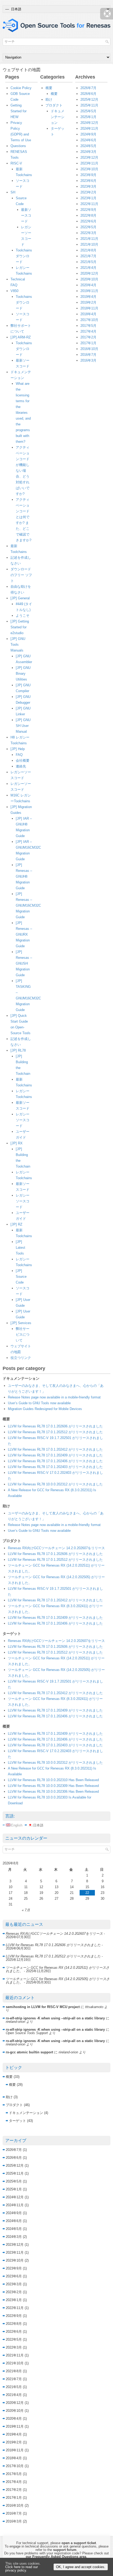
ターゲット (17, 2121)
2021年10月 (89, 244)
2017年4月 (88, 331)
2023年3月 (88, 186)
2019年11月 (89, 291)
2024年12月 (89, 123)
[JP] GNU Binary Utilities (23, 674)
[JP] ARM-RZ (21, 337)
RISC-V (16, 163)
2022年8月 (88, 215)
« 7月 (26, 1910)
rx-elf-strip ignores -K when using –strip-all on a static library (55, 2018)
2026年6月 (88, 94)
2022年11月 (89, 204)
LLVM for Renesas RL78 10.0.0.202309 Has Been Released (53, 1786)
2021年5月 (88, 262)
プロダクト (54, 105)
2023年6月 (88, 181)
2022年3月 (88, 233)
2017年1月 (88, 343)
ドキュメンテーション (58, 117)
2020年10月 (89, 279)
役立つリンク (21, 1358)
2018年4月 (88, 314)
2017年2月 (88, 337)
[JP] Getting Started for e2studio (20, 627)
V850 (14, 291)
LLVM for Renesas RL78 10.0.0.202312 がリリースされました (55, 1484)
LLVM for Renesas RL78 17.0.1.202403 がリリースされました (55, 1467)
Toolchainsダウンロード (24, 256)
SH (13, 192)
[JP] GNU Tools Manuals (18, 645)
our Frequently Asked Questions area (56, 2557)
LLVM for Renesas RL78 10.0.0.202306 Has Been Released (53, 1792)
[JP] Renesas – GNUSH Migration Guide (24, 963)
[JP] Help (18, 749)
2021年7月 (88, 256)
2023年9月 (88, 175)
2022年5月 (88, 227)
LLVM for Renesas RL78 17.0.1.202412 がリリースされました (55, 1449)
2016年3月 (88, 360)
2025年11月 (89, 105)
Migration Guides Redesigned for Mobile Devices (45, 1409)
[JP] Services (21, 1323)
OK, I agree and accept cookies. (81, 2567)
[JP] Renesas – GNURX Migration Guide (24, 934)
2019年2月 (88, 302)
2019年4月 (88, 297)
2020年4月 (88, 285)
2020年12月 (89, 273)
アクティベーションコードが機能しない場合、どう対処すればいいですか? (23, 471)
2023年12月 (89, 157)
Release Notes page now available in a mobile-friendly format (54, 1397)
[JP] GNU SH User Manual (23, 726)
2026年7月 (88, 88)
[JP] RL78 (18, 1050)
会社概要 (23, 760)
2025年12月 (89, 99)
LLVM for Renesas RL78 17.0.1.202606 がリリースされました (55, 1426)
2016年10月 (89, 349)
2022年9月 (88, 210)
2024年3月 (88, 152)
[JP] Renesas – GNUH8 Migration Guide (24, 876)
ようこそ (23, 616)
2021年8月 (88, 250)
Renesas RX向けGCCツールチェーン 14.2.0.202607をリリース (56, 1548)
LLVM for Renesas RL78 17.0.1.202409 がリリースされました (55, 1455)
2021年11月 (89, 239)
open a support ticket (79, 2543)
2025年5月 (88, 111)
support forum (65, 2550)
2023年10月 (89, 169)
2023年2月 (88, 192)
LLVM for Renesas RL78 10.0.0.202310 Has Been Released (53, 1780)
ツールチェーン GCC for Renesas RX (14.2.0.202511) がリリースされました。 (58, 1969)
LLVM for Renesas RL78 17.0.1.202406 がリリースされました (55, 1461)
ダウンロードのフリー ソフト (21, 575)
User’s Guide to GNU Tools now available (39, 1403)
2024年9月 (88, 134)
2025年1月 (88, 117)
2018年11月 (89, 308)
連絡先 (21, 766)
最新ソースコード (26, 215)
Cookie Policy (21, 88)
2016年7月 (88, 355)
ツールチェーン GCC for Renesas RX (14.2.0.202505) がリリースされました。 (58, 1981)
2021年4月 (88, 268)
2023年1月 (88, 198)
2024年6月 (88, 140)
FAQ (19, 755)
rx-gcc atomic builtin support (29, 2052)
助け (49, 99)
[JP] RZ (16, 1224)
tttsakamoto (94, 2007)
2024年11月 (89, 128)
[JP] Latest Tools (20, 1248)
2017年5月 (88, 326)
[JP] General (20, 598)
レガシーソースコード (23, 1120)
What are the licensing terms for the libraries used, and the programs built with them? (23, 413)
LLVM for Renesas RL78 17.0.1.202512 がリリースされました (55, 1432)
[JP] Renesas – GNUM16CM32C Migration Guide (28, 905)
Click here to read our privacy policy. (22, 2569)
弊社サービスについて (23, 1335)
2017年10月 (89, 320)
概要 (49, 88)
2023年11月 (89, 163)
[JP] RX (17, 1143)
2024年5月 (88, 146)
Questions (18, 146)
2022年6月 (88, 221)
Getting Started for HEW (19, 111)
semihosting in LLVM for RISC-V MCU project (43, 2007)
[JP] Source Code (21, 1277)
